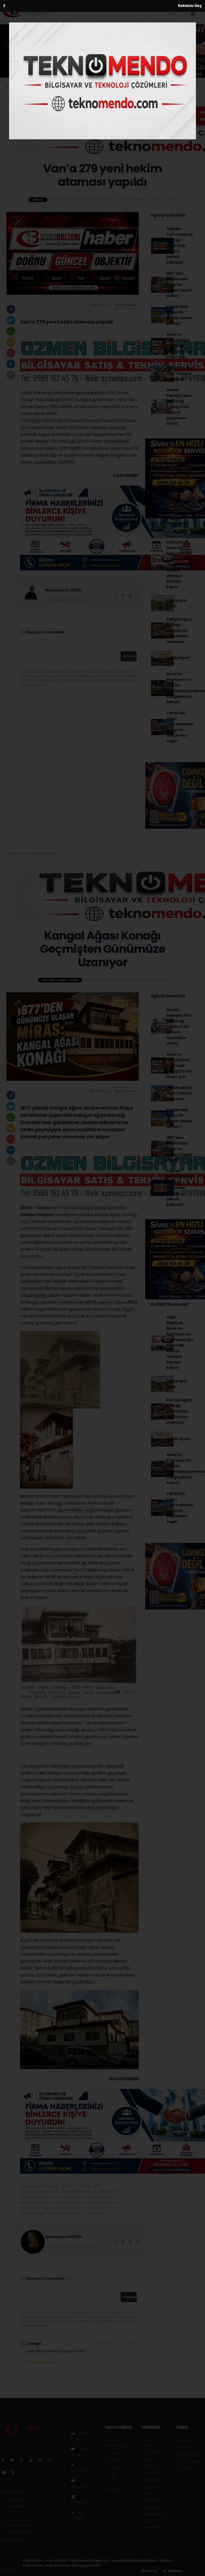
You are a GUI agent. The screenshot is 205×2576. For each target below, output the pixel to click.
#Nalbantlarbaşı (75, 2191)
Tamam (174, 2571)
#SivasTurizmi (99, 2208)
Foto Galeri (80, 2436)
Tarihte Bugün (149, 2490)
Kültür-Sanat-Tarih (78, 8)
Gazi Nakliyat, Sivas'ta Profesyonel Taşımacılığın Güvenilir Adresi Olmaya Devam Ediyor (180, 562)
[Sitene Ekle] (15, 2472)
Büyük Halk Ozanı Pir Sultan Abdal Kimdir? (179, 315)
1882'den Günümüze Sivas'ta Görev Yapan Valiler (179, 285)
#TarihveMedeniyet (68, 2203)
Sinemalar (152, 2500)
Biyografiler (188, 2454)
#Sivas (68, 2186)
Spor (111, 2482)
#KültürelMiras (71, 2197)
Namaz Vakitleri (149, 2463)
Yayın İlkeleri (13, 2499)
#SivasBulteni (70, 2208)
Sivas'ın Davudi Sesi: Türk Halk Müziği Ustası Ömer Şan (179, 346)
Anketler (185, 2447)
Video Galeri (80, 2452)
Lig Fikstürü (152, 2480)
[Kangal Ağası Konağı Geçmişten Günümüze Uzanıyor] (73, 1036)
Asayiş (113, 2489)
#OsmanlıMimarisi (37, 2197)
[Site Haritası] (6, 2472)
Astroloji (185, 2469)
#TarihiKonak (106, 2191)
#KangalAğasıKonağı (39, 2186)
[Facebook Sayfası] (5, 2460)
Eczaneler (151, 2473)
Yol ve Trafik (154, 2453)
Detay (151, 2571)
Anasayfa (13, 86)
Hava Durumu (150, 2443)
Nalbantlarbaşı (38, 1215)
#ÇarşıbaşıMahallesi (39, 2191)
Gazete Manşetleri (152, 2524)
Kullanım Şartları (17, 2525)
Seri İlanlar (152, 2507)
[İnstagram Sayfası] (24, 2460)
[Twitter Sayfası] (14, 2460)
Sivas (44, 1208)
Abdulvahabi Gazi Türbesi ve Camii (179, 373)
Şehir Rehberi (154, 2514)
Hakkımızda (13, 2492)
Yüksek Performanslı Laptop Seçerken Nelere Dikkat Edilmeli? (180, 246)
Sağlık (32, 86)
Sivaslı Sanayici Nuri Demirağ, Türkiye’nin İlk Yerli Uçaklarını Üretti (179, 407)
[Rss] (52, 2460)
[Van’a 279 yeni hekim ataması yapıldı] (73, 253)
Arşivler (78, 2486)
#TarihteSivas (95, 2214)
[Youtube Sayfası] (33, 2460)
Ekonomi (137, 8)
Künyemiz (80, 2502)
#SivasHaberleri (104, 2203)
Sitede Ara (187, 2440)
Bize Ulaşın (78, 2515)
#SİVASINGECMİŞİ (63, 2214)
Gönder (130, 656)
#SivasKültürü (33, 2203)
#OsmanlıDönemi (37, 2208)
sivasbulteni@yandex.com (69, 600)
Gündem (114, 8)
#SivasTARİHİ (32, 2214)
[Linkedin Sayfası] (42, 2460)
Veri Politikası (14, 2507)
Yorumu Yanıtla (41, 2362)
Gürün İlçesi (178, 658)
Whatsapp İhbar (17, 2532)
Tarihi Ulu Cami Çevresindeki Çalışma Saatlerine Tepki (180, 727)
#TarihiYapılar (101, 2197)
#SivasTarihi (90, 2186)
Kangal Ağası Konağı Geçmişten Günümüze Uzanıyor (179, 630)
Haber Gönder (15, 2539)
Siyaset (114, 2467)
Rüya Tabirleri (190, 2461)
